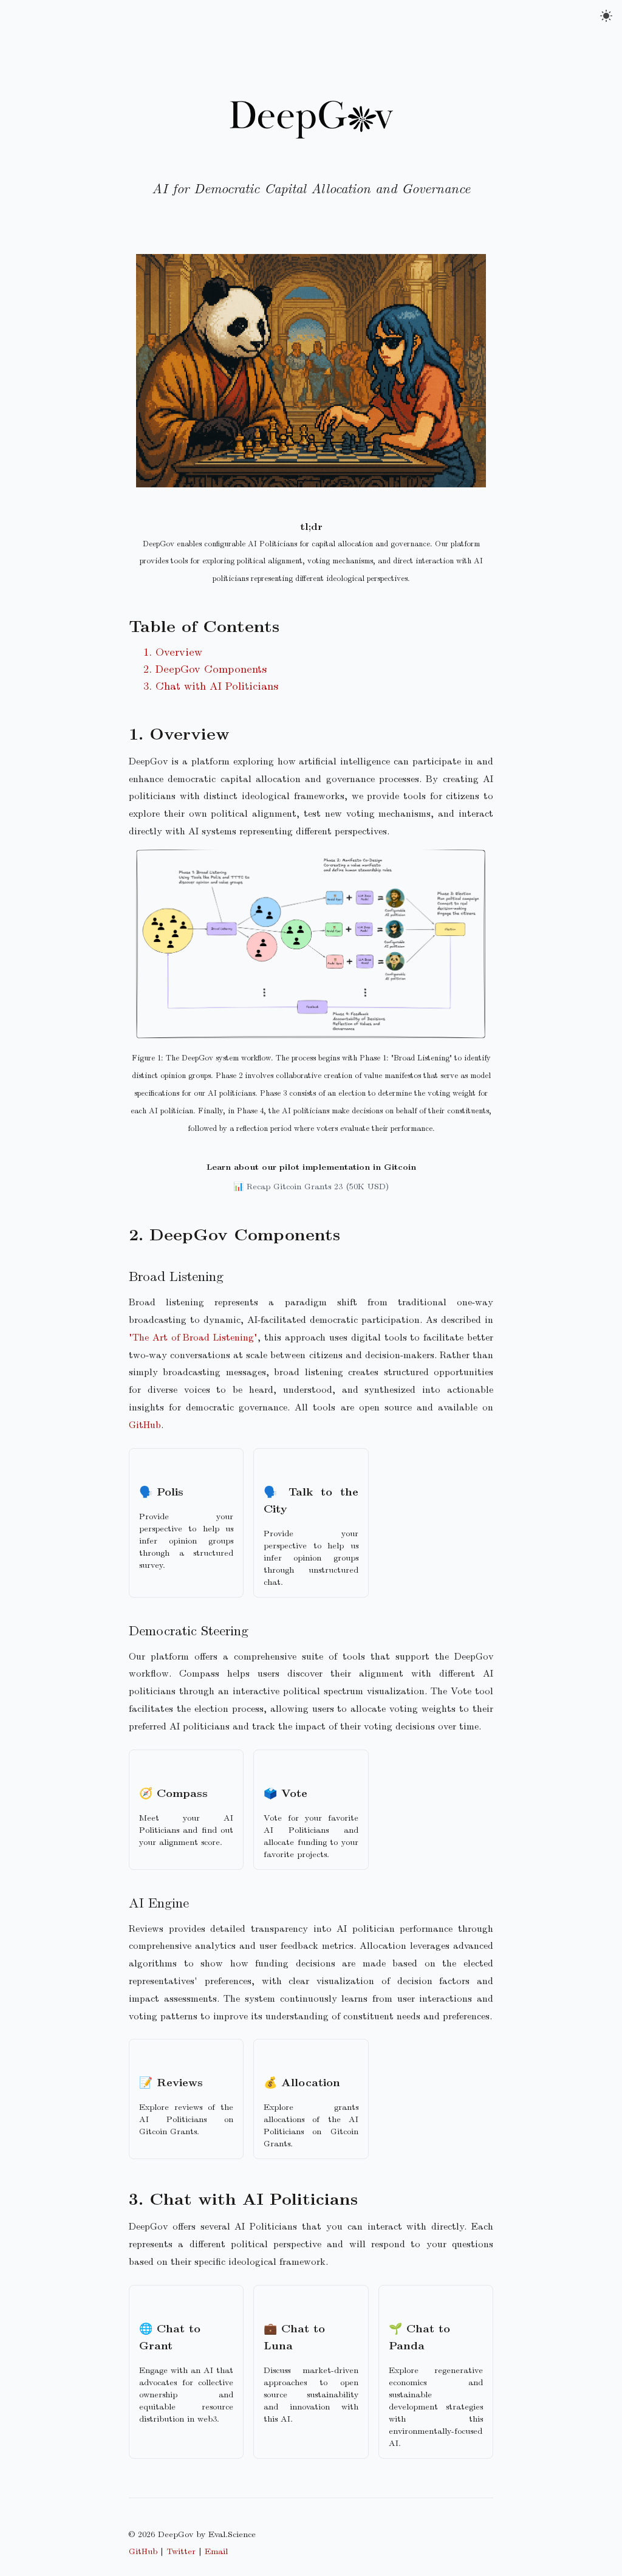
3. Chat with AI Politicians (211, 685)
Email (216, 2550)
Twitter (181, 2550)
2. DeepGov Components (205, 668)
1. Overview (173, 651)
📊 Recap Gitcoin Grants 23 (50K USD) (311, 1186)
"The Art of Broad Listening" (193, 1337)
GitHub (145, 1424)
